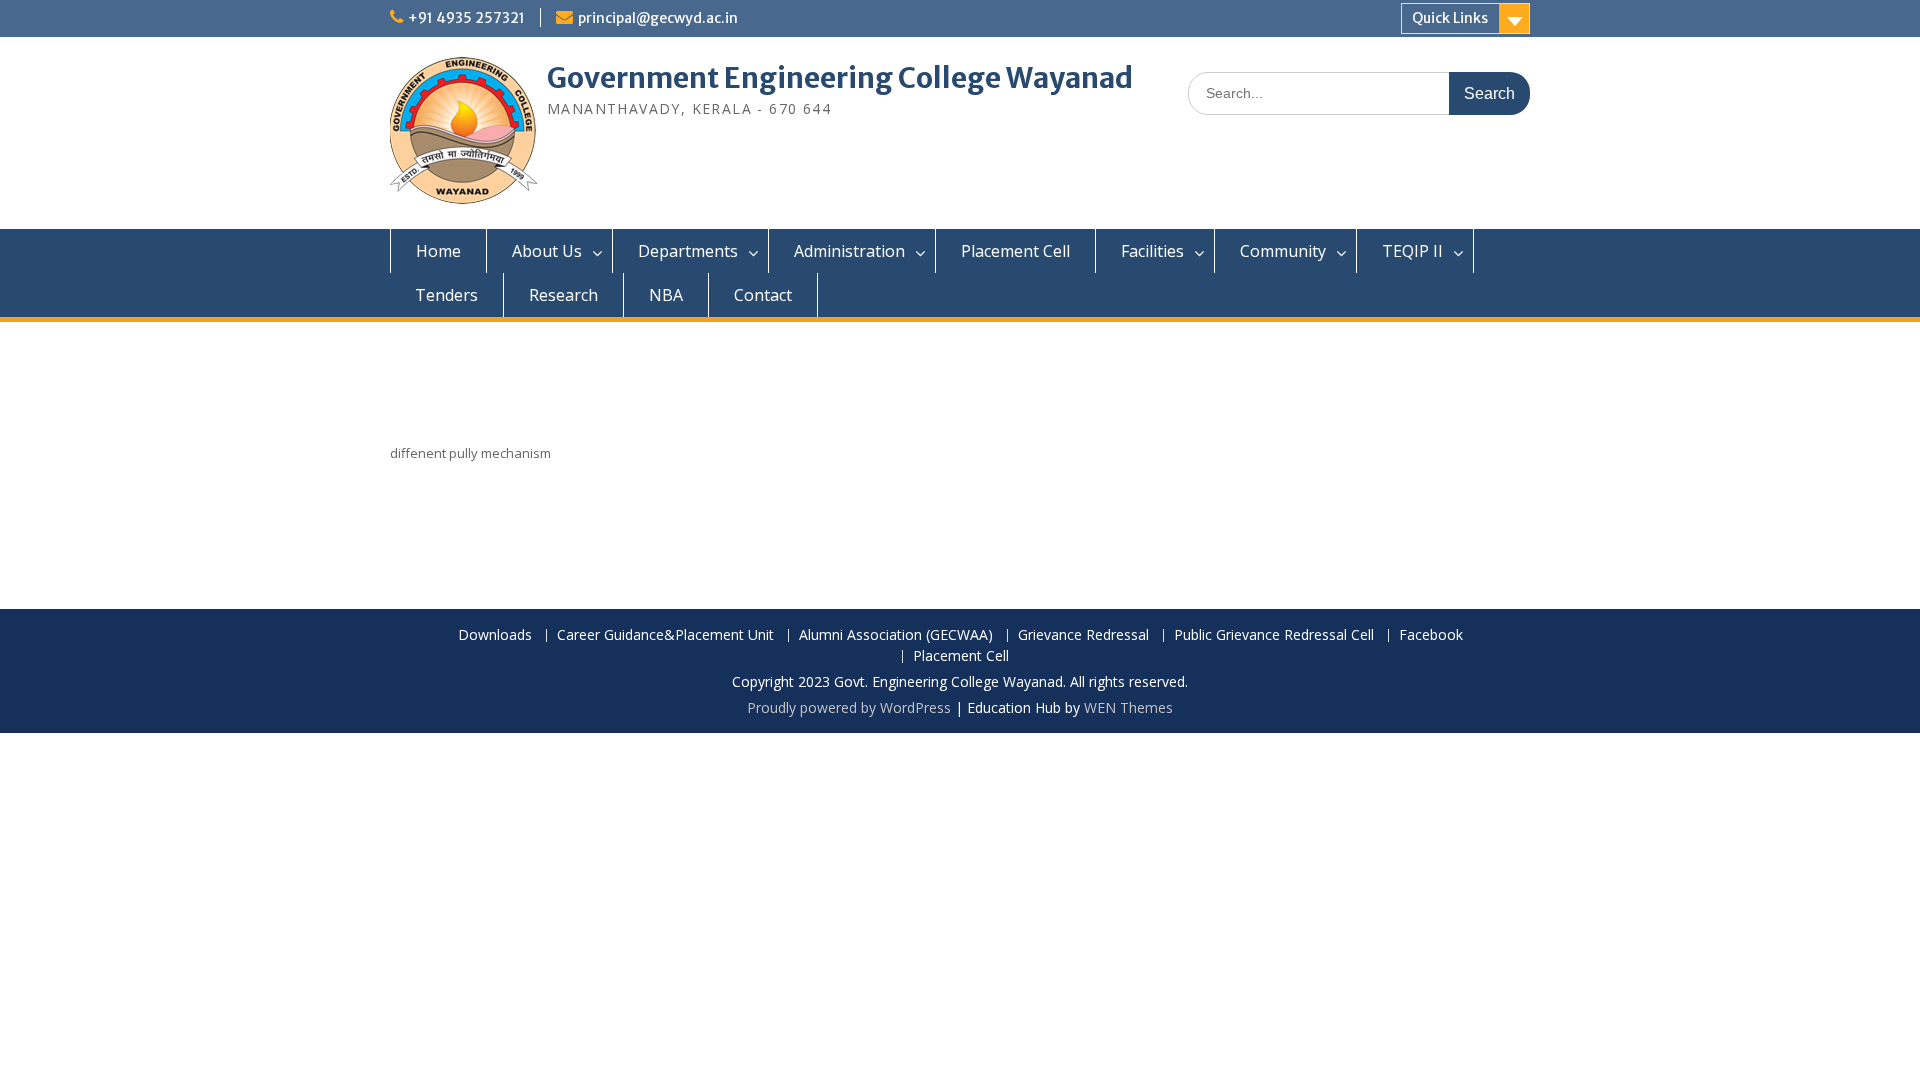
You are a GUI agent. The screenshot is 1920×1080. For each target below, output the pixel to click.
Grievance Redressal (1083, 635)
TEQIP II (1412, 251)
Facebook (1431, 635)
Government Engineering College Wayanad (840, 78)
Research (563, 295)
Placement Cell (1015, 251)
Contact (763, 295)
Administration (849, 251)
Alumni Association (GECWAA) (896, 635)
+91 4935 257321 (466, 18)
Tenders (446, 295)
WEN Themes (1128, 707)
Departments (688, 251)
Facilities (1152, 251)
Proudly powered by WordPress (849, 707)
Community (1283, 251)
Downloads (495, 635)
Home (438, 251)
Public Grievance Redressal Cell (1274, 635)
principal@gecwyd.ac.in (658, 18)
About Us (547, 251)
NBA (666, 295)
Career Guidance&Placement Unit (665, 635)
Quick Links (1450, 18)
